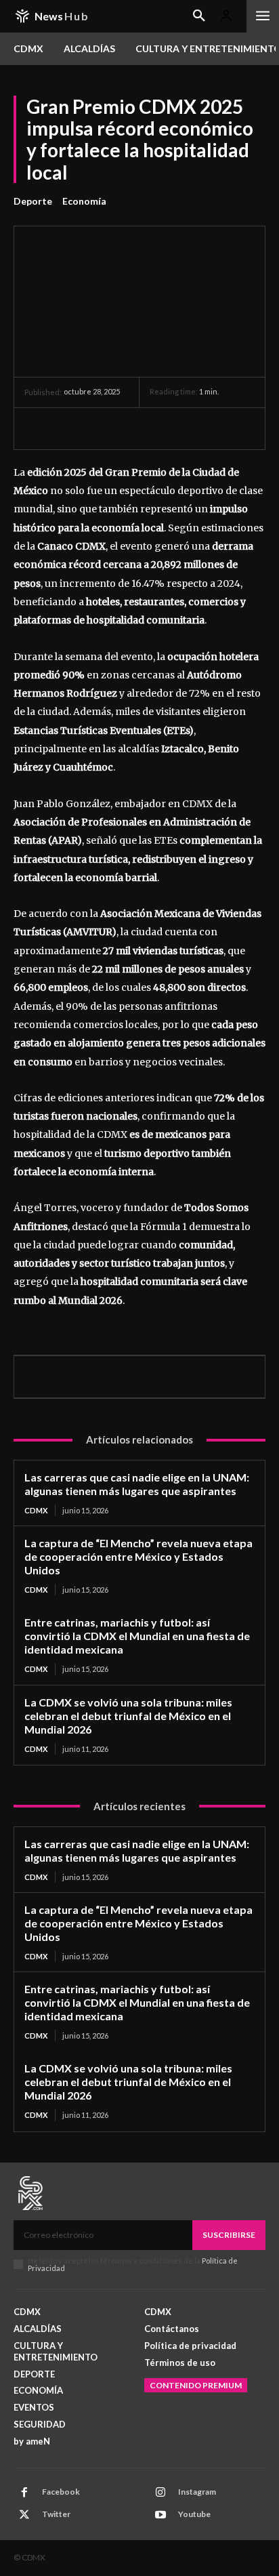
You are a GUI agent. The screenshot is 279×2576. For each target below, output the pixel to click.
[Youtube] (160, 2515)
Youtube (194, 2514)
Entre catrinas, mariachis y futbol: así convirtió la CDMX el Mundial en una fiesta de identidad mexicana (137, 1636)
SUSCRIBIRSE (229, 2235)
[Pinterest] (100, 428)
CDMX (36, 1510)
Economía (84, 201)
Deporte (33, 201)
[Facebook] (38, 428)
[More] (163, 428)
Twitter (56, 2514)
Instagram (197, 2492)
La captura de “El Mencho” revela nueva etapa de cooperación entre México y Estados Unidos (138, 1556)
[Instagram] (160, 2493)
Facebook (61, 2492)
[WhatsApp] (131, 428)
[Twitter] (69, 428)
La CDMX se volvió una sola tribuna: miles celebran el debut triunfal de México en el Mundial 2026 (128, 1716)
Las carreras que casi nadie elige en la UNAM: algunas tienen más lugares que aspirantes (137, 1484)
